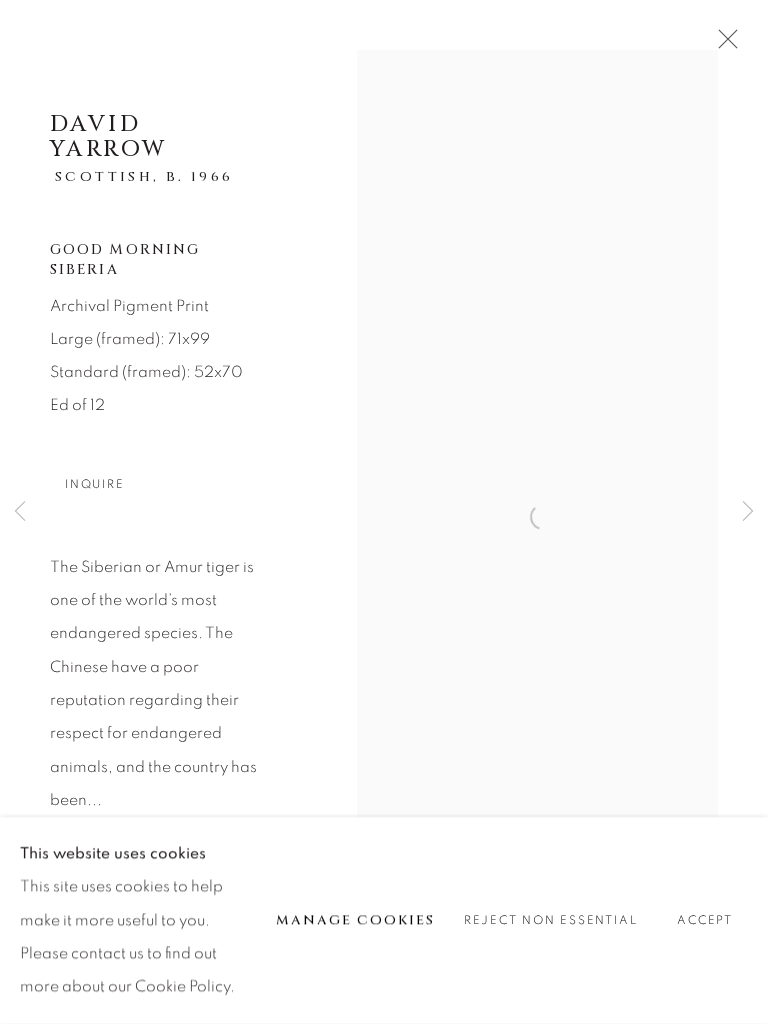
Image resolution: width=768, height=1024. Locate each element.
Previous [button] (20, 512)
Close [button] (723, 45)
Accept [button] (705, 921)
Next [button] (748, 512)
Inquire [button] (94, 484)
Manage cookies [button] (355, 920)
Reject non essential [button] (550, 921)
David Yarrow (108, 136)
